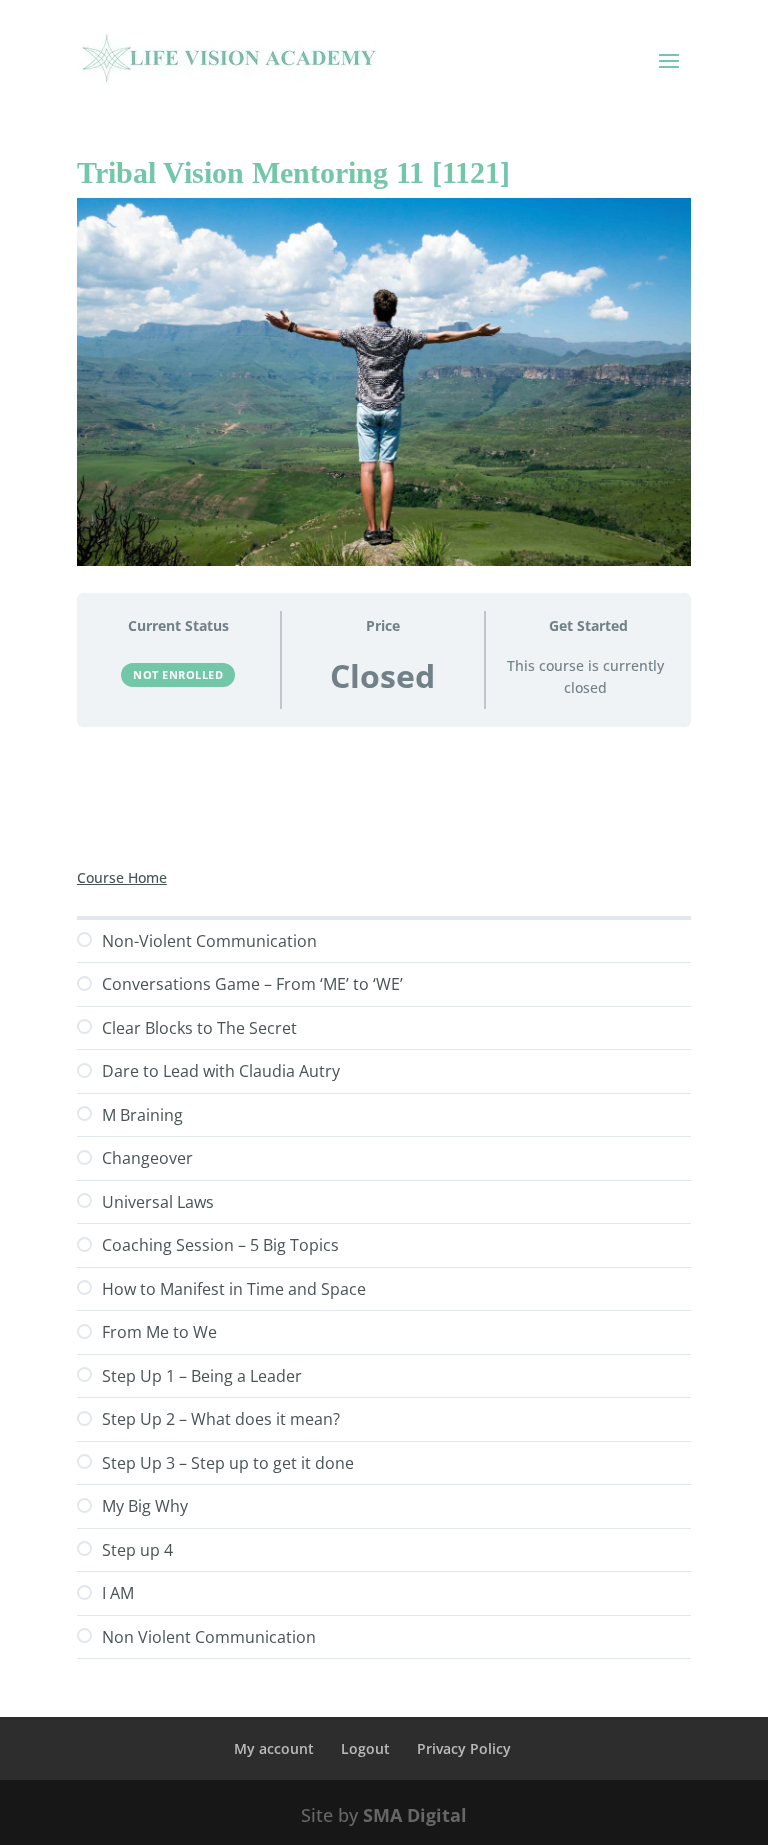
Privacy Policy (464, 1748)
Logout (365, 1748)
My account (274, 1748)
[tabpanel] (384, 795)
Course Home (122, 878)
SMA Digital (415, 1815)
